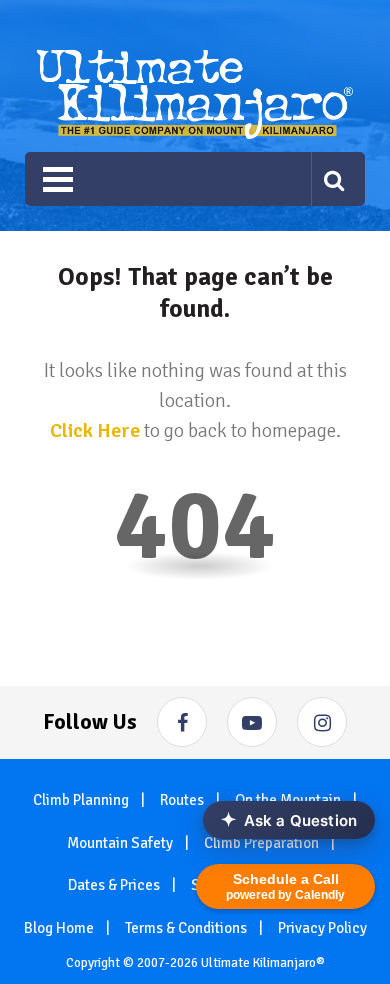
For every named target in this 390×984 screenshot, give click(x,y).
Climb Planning (81, 800)
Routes (182, 800)
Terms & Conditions (186, 928)
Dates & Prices (114, 885)
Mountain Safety (120, 843)
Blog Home (59, 928)
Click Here (95, 430)
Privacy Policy (322, 928)
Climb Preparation (261, 843)
